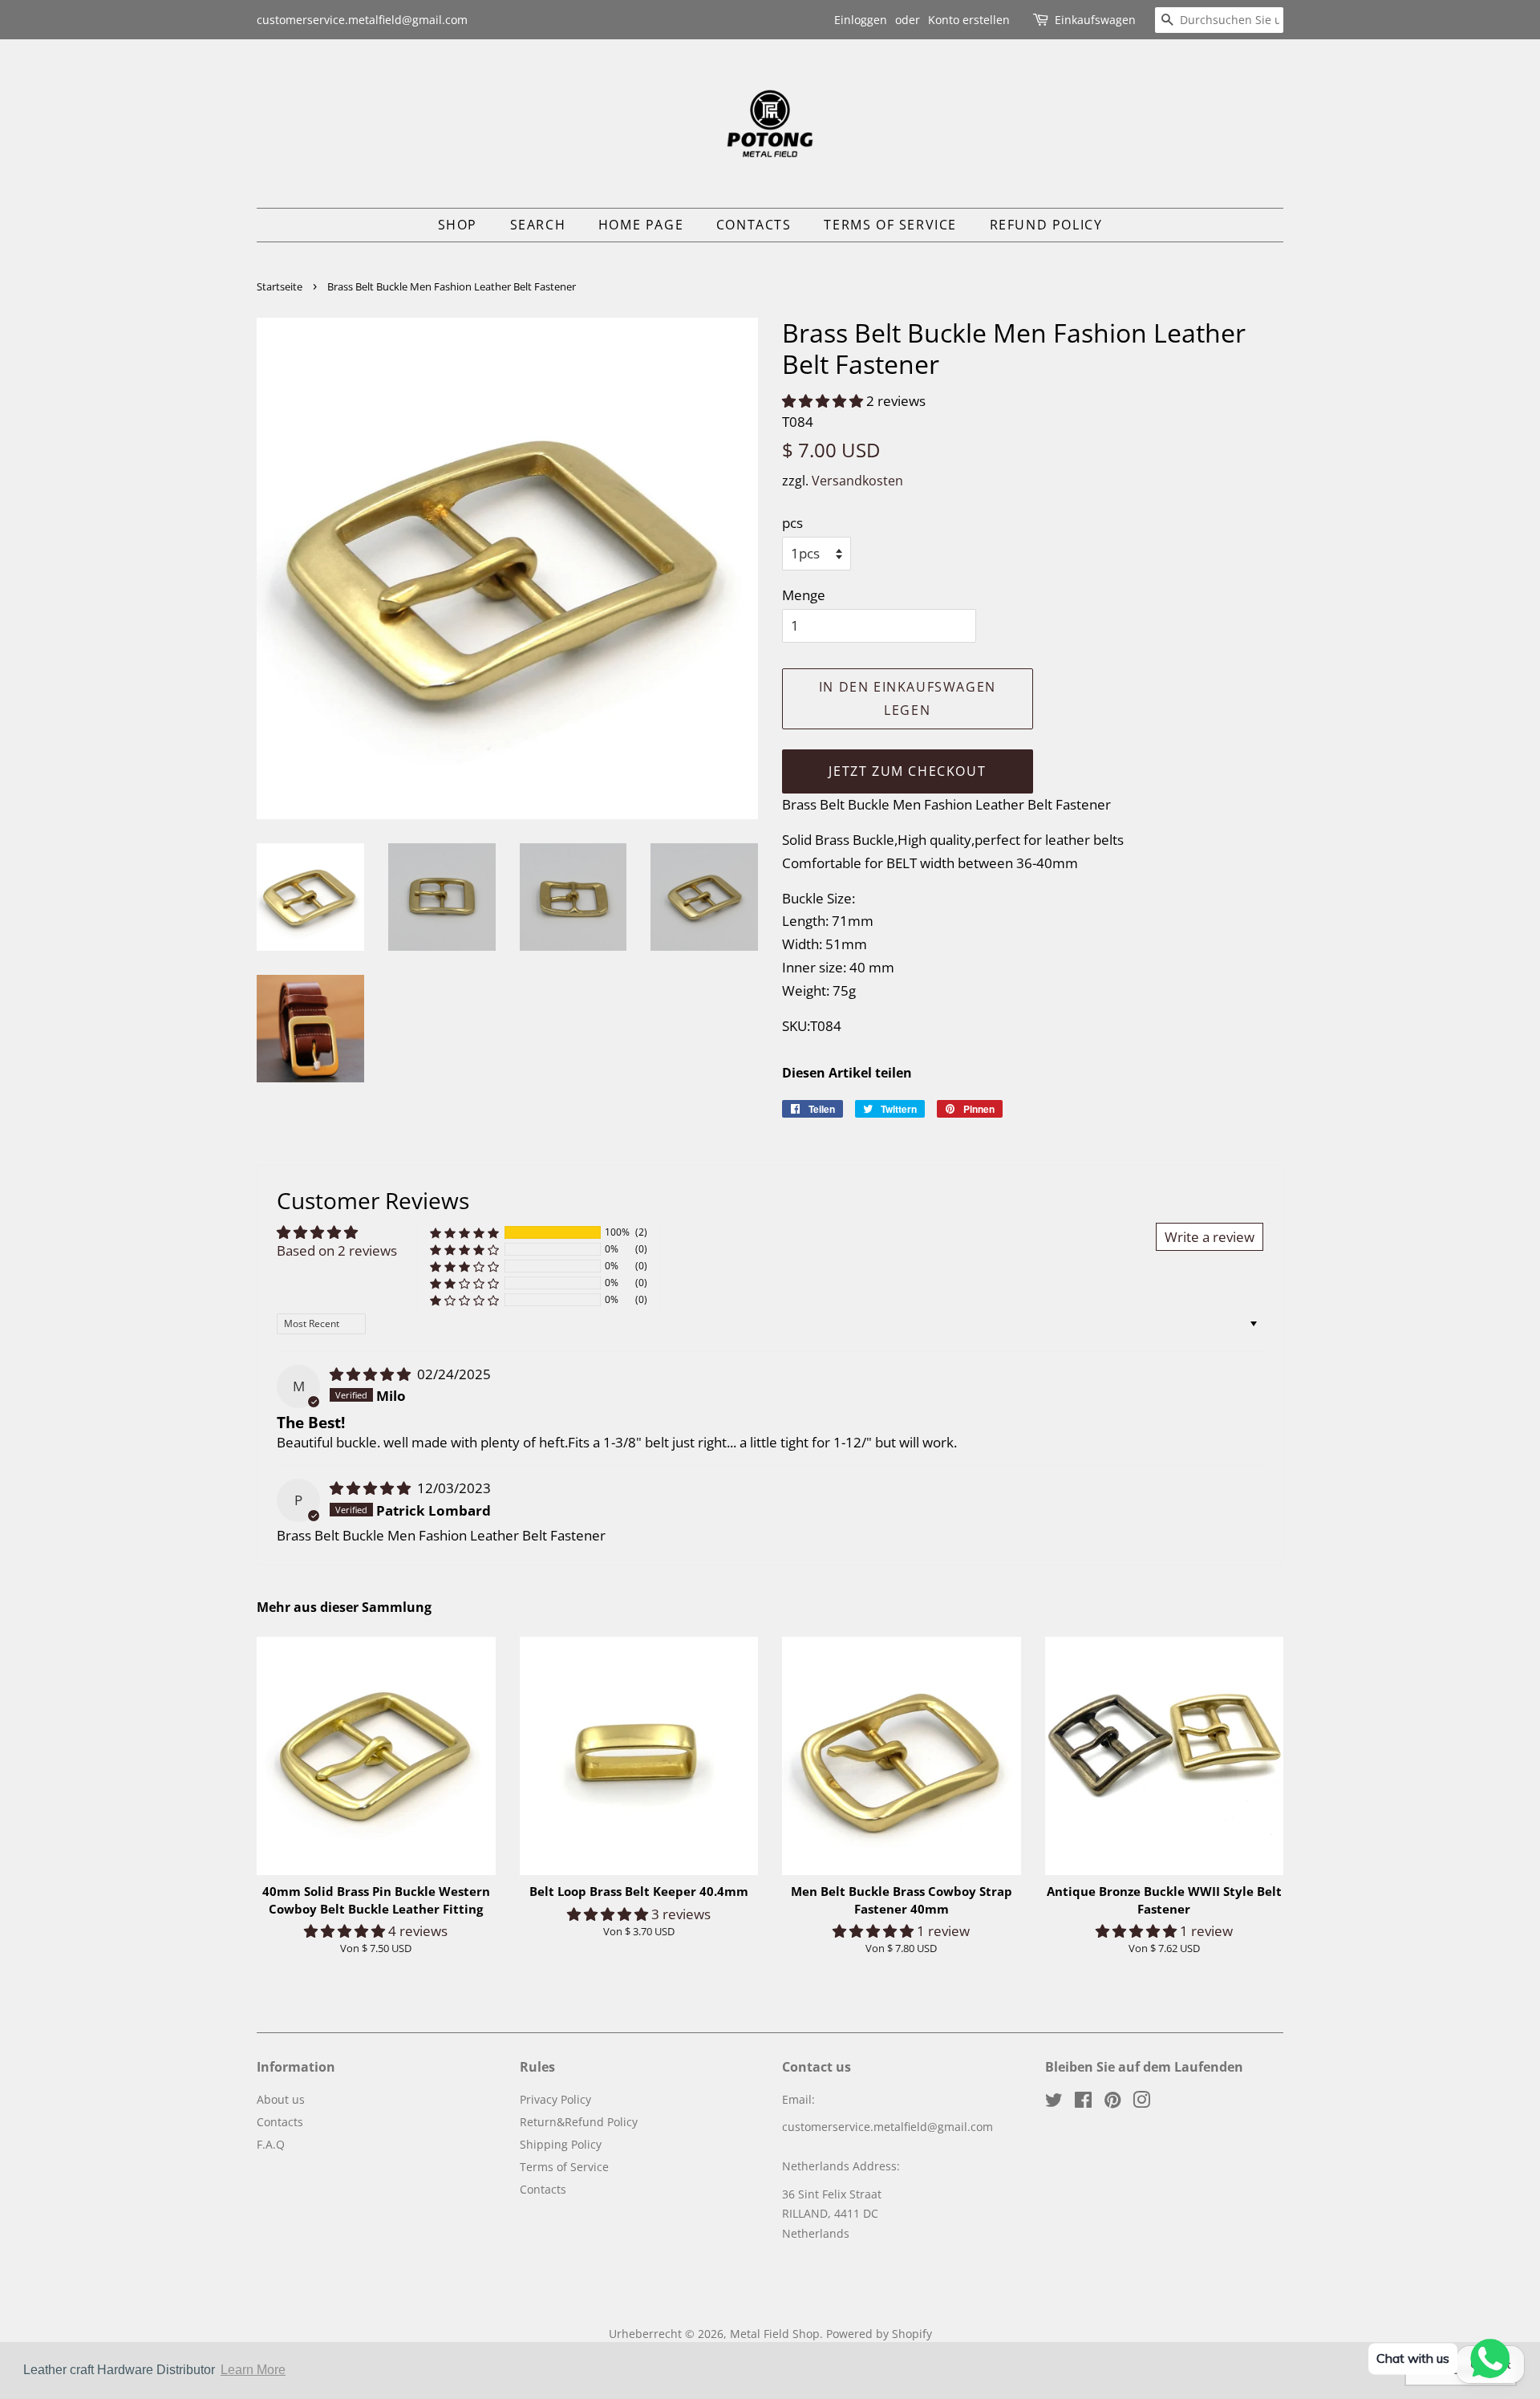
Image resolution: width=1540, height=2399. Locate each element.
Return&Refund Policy (579, 2122)
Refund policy (1046, 225)
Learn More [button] (253, 2370)
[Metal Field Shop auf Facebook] (1083, 2103)
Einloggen (861, 20)
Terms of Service (890, 225)
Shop (458, 225)
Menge (804, 595)
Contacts (754, 225)
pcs (792, 523)
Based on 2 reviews (337, 1250)
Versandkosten (857, 481)
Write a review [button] (1210, 1237)
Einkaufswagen (1095, 20)
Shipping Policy (561, 2144)
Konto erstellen (969, 20)
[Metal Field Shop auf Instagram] (1141, 2103)
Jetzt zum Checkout (907, 771)
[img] (372, 1374)
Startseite (280, 286)
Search (538, 225)
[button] (824, 401)
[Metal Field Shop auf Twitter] (1054, 2103)
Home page (641, 225)
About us (281, 2099)
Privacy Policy (555, 2099)
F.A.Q (271, 2144)
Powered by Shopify (879, 2334)
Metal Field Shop (775, 2334)
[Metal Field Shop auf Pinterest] (1112, 2103)
